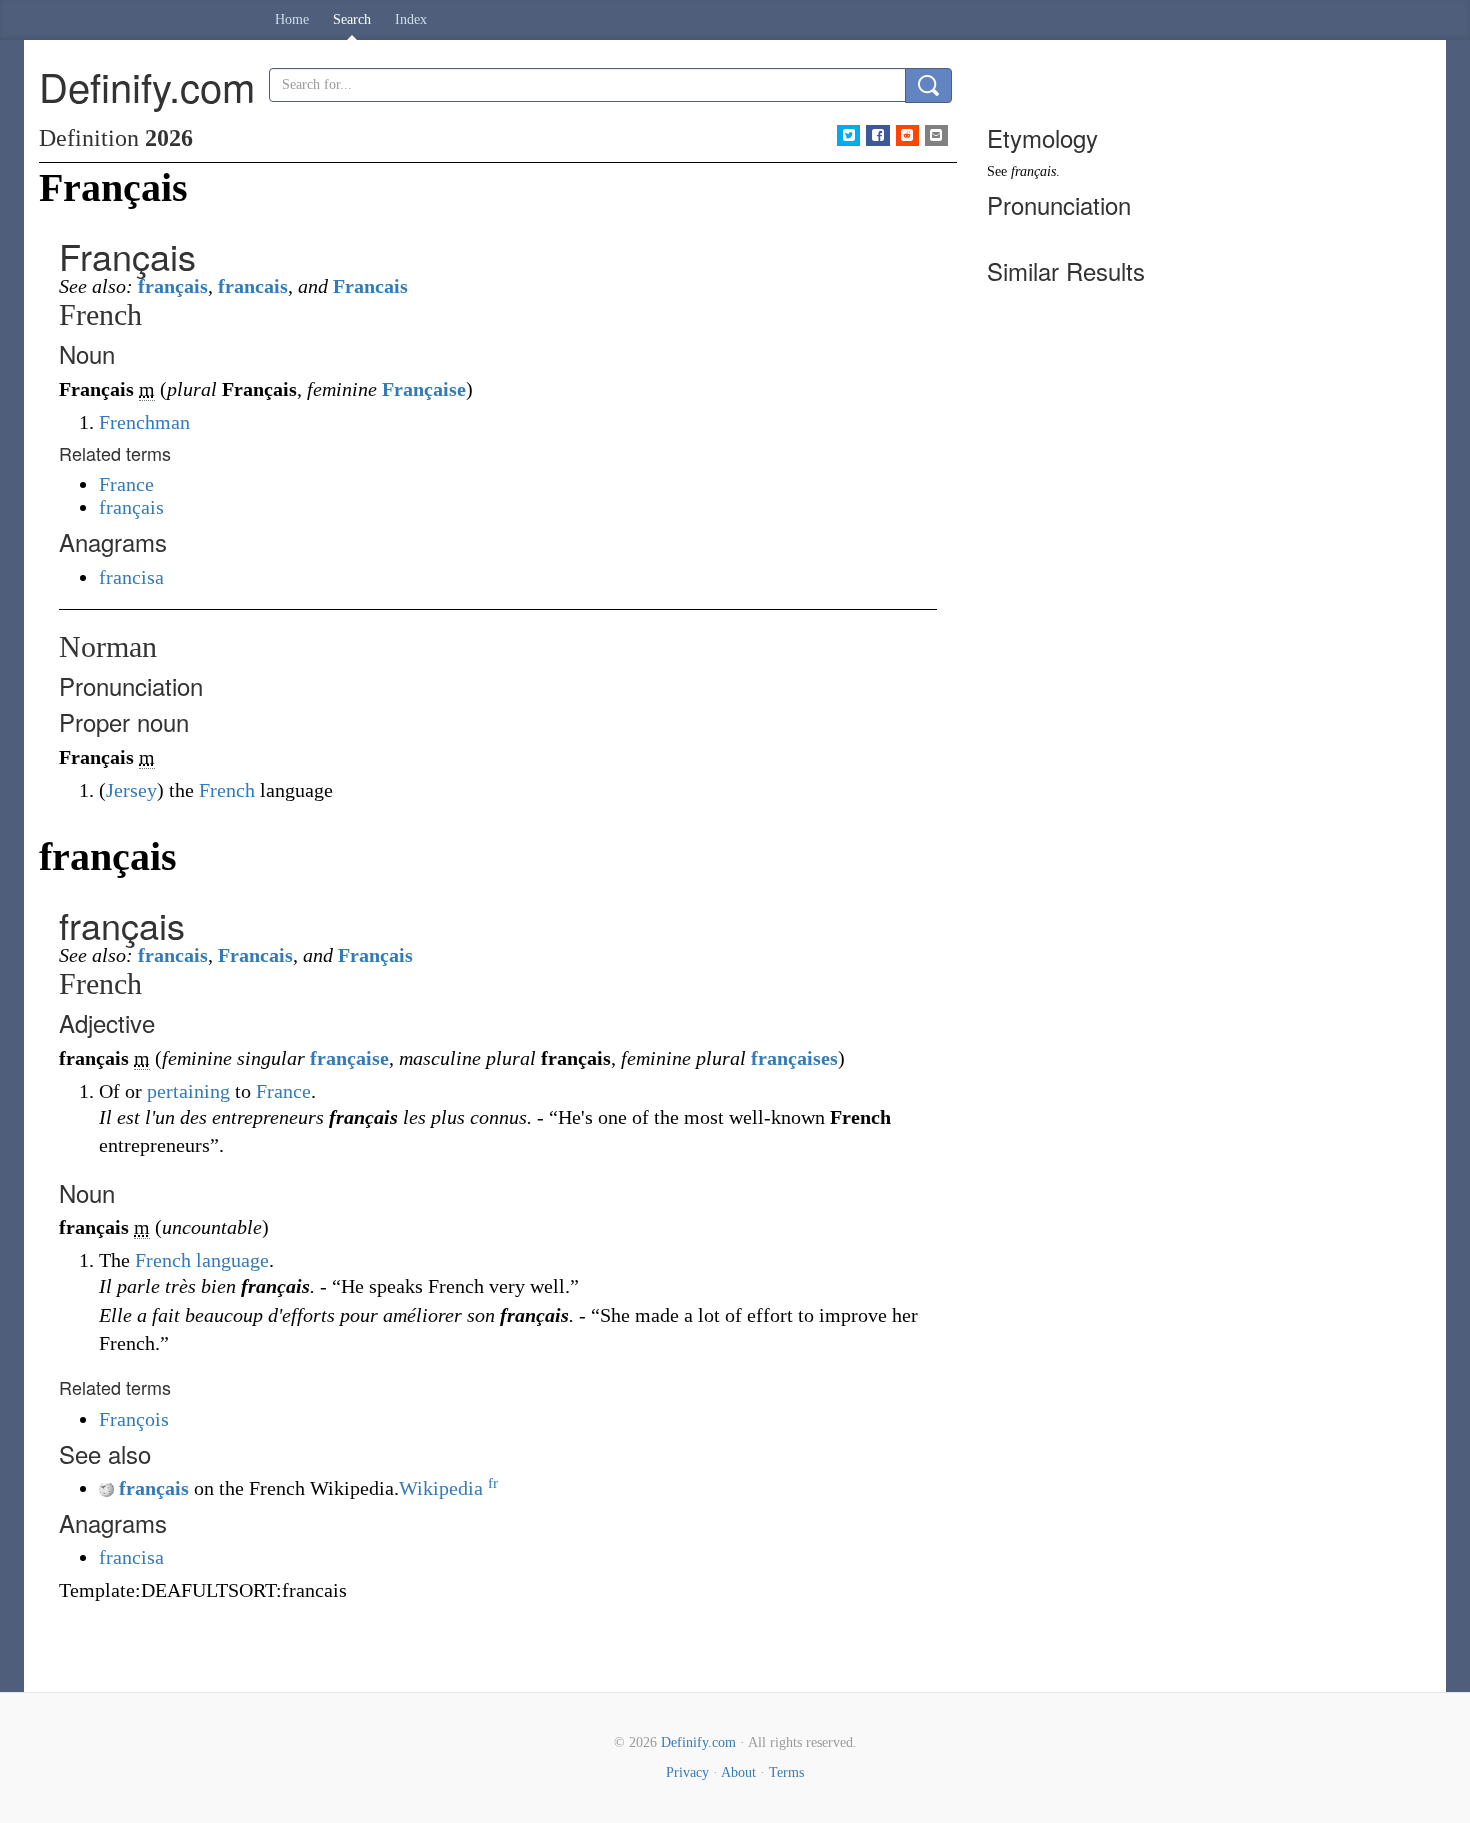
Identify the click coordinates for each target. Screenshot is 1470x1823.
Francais (370, 286)
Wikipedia (448, 1488)
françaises (794, 1058)
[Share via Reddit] (907, 135)
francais (253, 286)
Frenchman (144, 422)
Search (352, 19)
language (232, 1260)
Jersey (131, 790)
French (227, 790)
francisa (131, 577)
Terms (786, 1772)
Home (292, 19)
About (738, 1772)
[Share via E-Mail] (936, 135)
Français (375, 955)
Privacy (687, 1772)
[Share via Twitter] (848, 135)
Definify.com (698, 1742)
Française (424, 389)
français (173, 286)
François (134, 1419)
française (349, 1058)
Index (411, 19)
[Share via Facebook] (877, 135)
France (126, 484)
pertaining (188, 1091)
